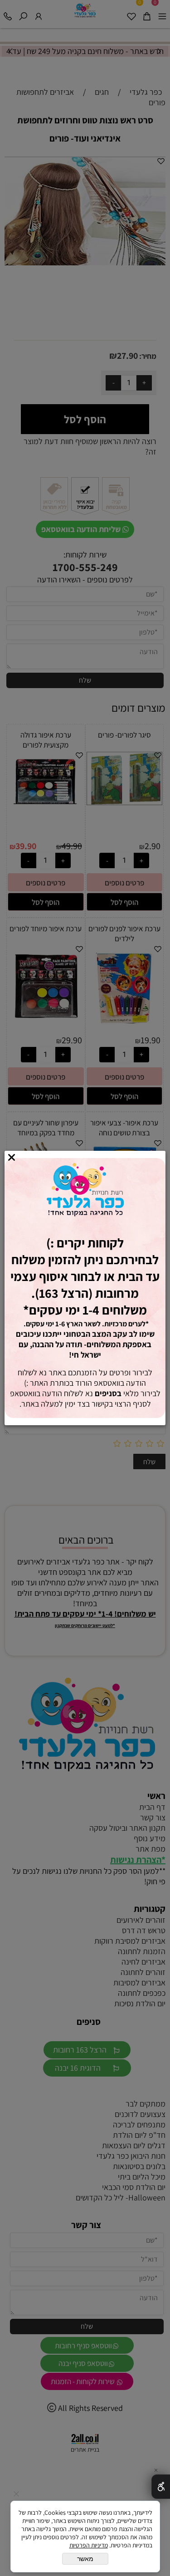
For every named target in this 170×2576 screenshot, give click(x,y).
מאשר (85, 2559)
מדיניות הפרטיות (89, 2545)
